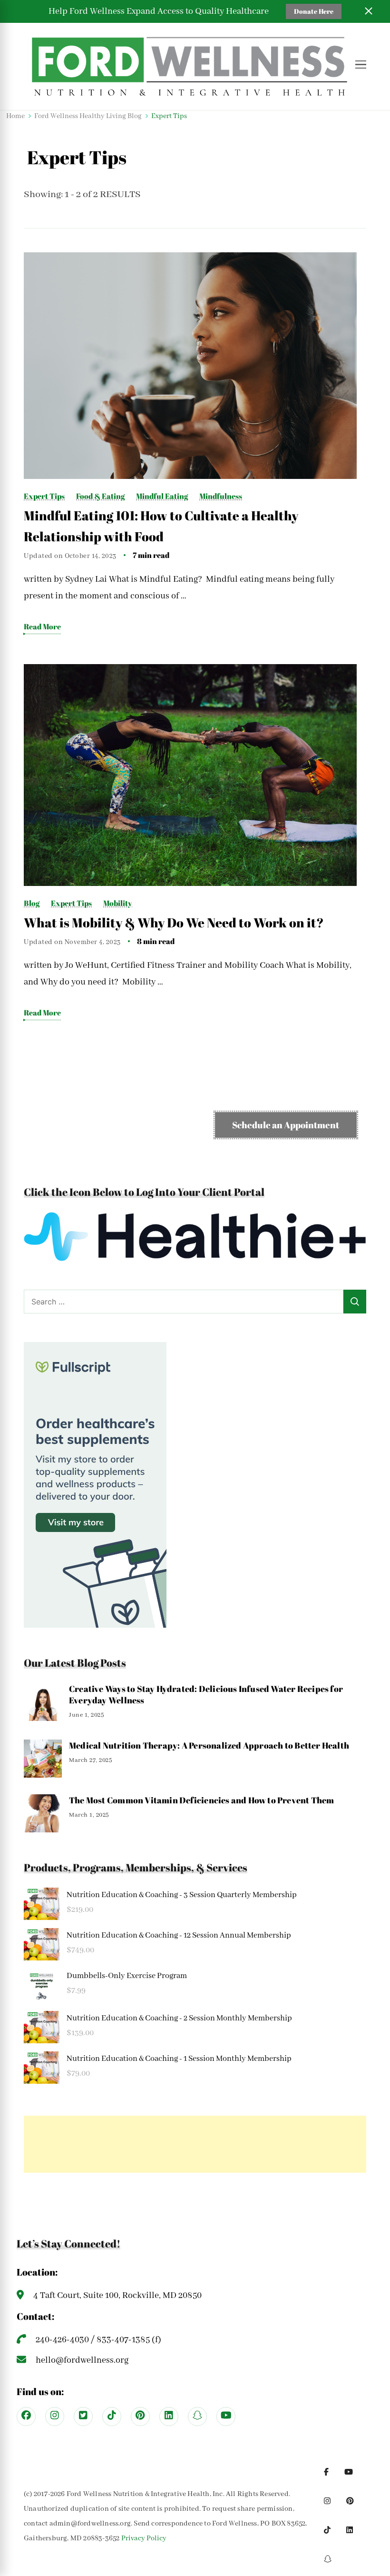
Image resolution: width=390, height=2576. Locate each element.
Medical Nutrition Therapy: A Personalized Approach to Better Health (209, 1745)
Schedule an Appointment (286, 1125)
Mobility (118, 903)
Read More (42, 627)
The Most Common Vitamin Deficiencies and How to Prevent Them (202, 1800)
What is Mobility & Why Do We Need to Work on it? (174, 923)
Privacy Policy (144, 2538)
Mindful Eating (162, 496)
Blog (32, 903)
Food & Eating (100, 496)
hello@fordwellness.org (82, 2360)
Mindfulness (221, 496)
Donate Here (314, 11)
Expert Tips (44, 496)
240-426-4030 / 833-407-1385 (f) (98, 2340)
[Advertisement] (195, 2144)
